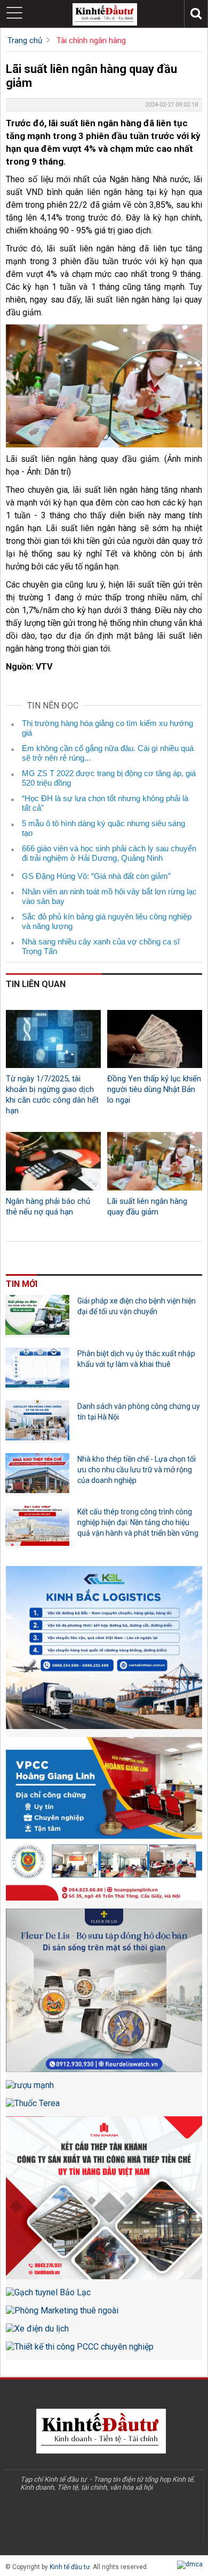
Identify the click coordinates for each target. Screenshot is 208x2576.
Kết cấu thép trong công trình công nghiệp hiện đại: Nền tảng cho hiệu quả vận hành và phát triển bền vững (138, 1522)
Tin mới (22, 1284)
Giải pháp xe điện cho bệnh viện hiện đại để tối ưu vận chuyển (137, 1306)
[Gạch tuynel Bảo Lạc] (104, 2296)
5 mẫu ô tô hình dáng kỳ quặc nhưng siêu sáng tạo (103, 828)
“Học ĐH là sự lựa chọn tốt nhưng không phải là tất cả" (105, 803)
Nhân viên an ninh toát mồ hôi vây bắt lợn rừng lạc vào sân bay (109, 896)
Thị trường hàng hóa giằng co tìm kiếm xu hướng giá (107, 728)
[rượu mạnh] (104, 2089)
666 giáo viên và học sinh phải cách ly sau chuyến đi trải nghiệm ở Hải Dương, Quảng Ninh (109, 853)
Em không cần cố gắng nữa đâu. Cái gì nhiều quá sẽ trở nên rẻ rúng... (108, 753)
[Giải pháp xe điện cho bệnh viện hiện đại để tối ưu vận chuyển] (37, 1316)
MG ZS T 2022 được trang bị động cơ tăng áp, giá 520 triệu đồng (109, 778)
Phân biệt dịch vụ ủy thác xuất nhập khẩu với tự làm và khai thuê (136, 1359)
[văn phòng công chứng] (104, 1823)
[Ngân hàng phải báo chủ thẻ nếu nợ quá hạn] (53, 1161)
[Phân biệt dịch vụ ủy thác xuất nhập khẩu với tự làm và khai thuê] (37, 1369)
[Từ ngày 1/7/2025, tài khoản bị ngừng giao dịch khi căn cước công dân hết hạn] (53, 1039)
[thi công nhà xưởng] (104, 2202)
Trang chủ (25, 40)
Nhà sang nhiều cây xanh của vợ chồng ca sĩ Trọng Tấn (101, 946)
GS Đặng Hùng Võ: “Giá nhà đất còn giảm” (96, 876)
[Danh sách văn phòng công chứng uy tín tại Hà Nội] (37, 1422)
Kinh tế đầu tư (70, 2567)
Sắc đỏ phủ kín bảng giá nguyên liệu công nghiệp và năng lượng (107, 921)
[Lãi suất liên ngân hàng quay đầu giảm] (155, 1161)
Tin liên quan (36, 984)
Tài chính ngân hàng (91, 40)
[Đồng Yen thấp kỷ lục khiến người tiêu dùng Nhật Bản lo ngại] (155, 1039)
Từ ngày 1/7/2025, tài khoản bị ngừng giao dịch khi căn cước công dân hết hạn (52, 1095)
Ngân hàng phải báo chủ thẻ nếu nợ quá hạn (48, 1207)
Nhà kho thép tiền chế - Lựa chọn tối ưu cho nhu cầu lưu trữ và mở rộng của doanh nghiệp (137, 1470)
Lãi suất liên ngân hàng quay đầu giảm (147, 1207)
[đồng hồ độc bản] (104, 1994)
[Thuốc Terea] (104, 2107)
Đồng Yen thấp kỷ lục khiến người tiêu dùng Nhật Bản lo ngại (154, 1089)
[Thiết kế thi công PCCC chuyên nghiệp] (104, 2351)
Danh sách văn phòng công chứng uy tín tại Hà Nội (139, 1412)
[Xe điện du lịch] (104, 2333)
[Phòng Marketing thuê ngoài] (104, 2314)
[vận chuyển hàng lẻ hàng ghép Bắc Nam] (104, 1652)
